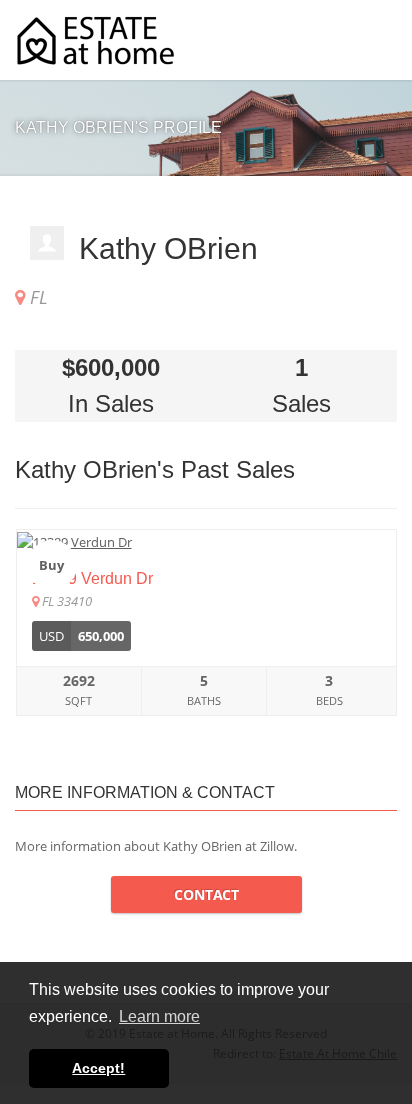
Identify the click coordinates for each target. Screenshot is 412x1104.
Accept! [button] (98, 1068)
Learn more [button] (159, 1016)
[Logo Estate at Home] (95, 40)
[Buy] (206, 541)
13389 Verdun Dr (92, 578)
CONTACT (206, 894)
